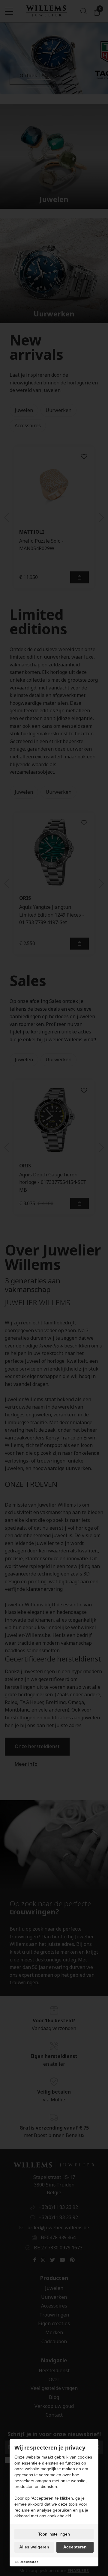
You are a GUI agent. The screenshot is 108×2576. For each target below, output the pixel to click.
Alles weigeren (34, 2547)
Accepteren (75, 2547)
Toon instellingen (54, 2534)
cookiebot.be (29, 2562)
